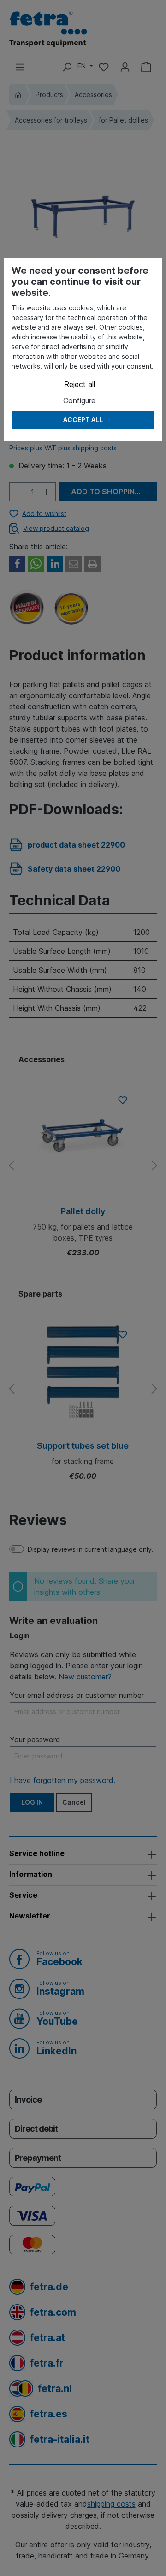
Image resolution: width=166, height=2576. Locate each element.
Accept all (83, 420)
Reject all (80, 384)
